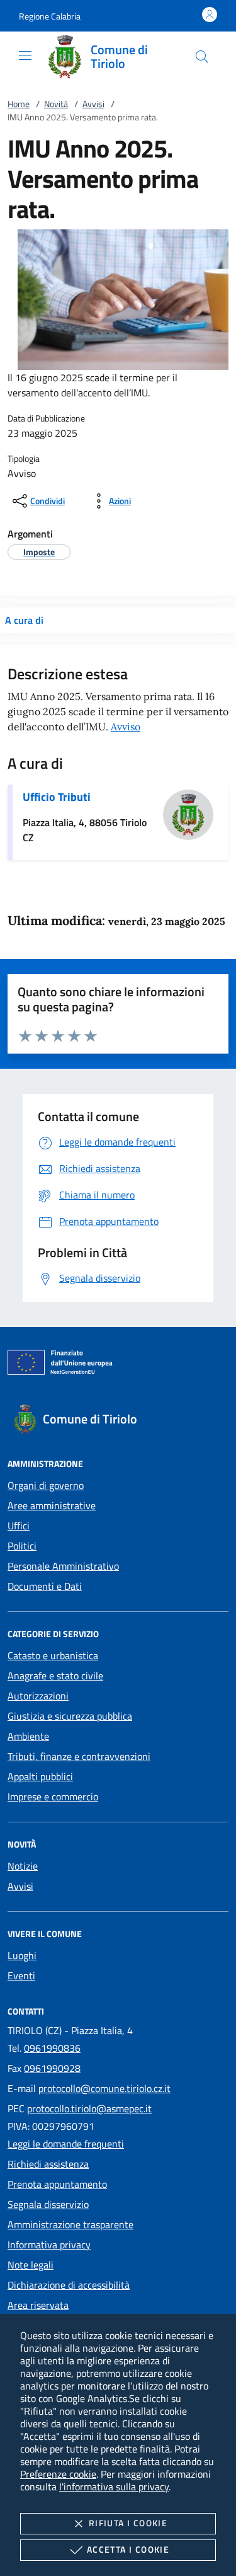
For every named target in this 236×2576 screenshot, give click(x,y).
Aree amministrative (52, 1505)
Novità (56, 104)
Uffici (19, 1526)
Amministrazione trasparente (70, 2224)
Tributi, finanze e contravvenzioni (79, 1756)
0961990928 (52, 2068)
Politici (22, 1546)
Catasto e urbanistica (53, 1655)
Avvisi (93, 104)
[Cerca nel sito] (202, 57)
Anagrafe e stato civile (55, 1676)
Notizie (23, 1866)
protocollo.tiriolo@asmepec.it (89, 2108)
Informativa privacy (49, 2245)
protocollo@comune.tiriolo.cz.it (104, 2088)
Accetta (128, 2549)
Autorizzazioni (38, 1696)
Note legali (31, 2265)
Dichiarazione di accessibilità (69, 2285)
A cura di (24, 620)
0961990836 (52, 2048)
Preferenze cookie (58, 2474)
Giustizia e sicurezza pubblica (70, 1716)
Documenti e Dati (45, 1586)
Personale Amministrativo (63, 1566)
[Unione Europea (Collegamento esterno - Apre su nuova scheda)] (118, 1365)
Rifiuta (128, 2523)
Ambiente (28, 1736)
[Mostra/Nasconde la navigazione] (25, 55)
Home (19, 104)
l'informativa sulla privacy (114, 2487)
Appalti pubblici (40, 1776)
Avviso (126, 727)
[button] (50, 16)
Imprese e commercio (53, 1797)
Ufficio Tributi (57, 797)
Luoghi (22, 1955)
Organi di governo (46, 1485)
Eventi (21, 1975)
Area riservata (38, 2305)
